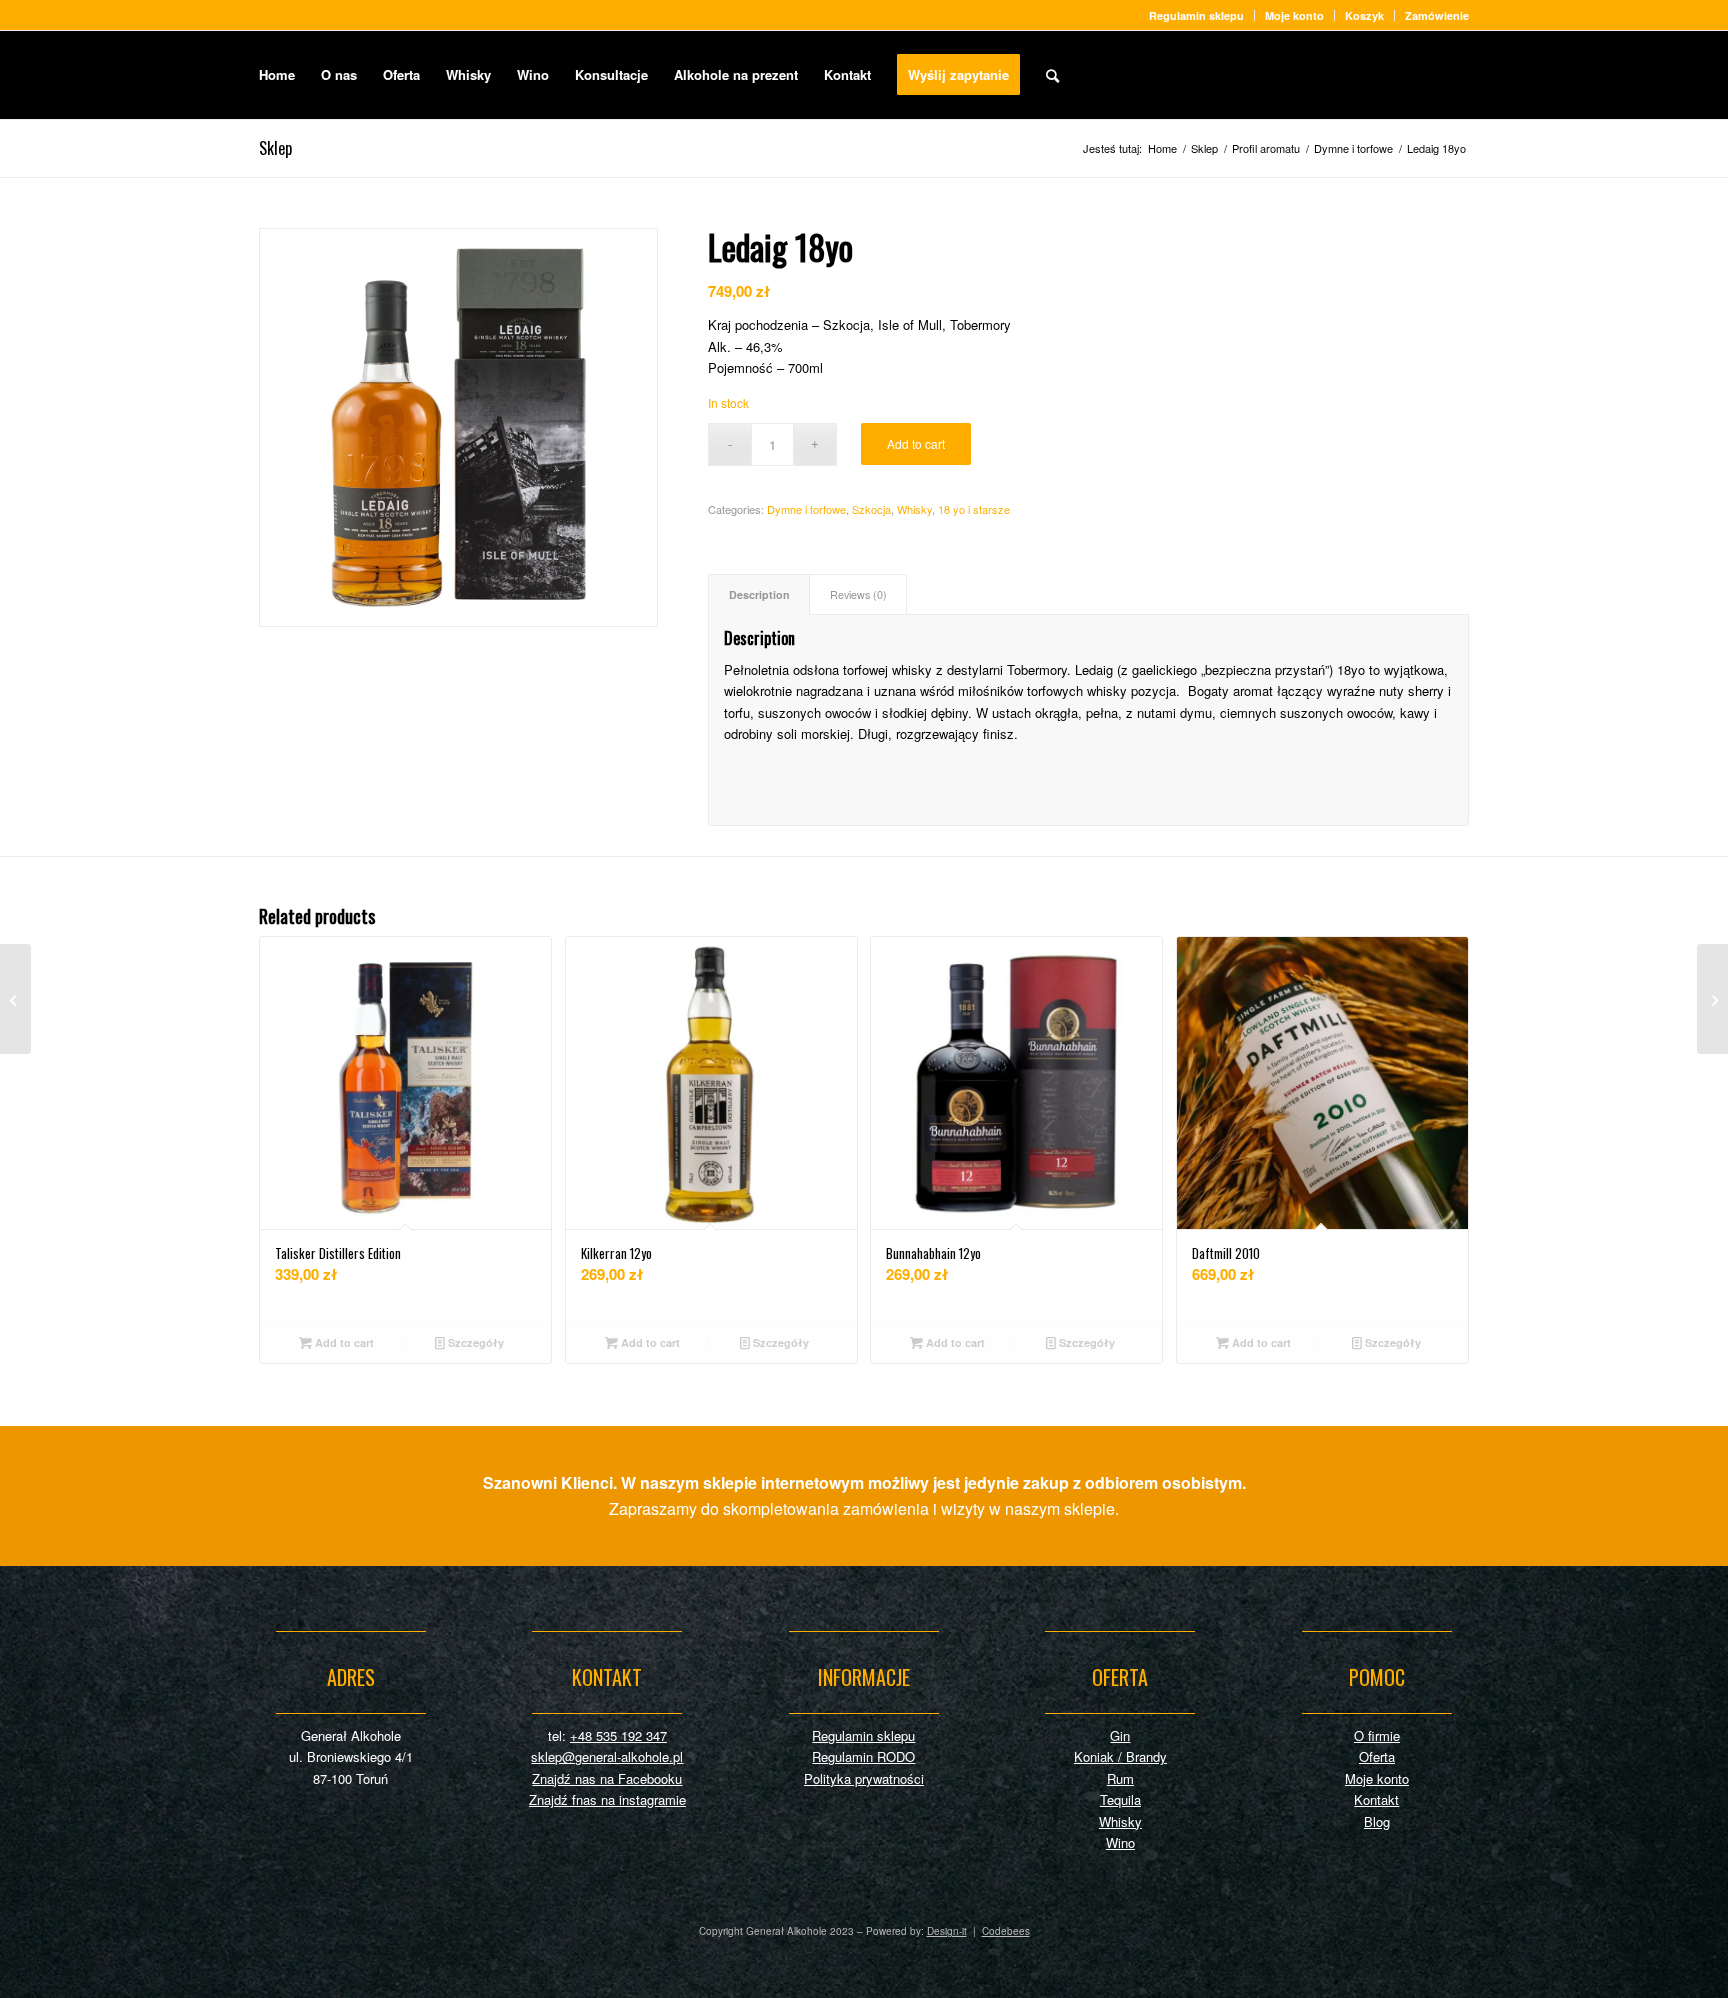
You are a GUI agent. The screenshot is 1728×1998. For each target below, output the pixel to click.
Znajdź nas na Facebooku (607, 1778)
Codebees (1006, 1931)
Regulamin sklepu (1196, 15)
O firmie (1377, 1735)
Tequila (1120, 1799)
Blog (1377, 1821)
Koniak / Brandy (1120, 1756)
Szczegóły (474, 1342)
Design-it (947, 1931)
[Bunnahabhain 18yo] (15, 999)
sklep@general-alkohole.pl (607, 1756)
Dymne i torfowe (806, 509)
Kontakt (1376, 1799)
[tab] (759, 594)
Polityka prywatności (864, 1778)
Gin (1120, 1735)
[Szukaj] (1052, 75)
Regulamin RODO (863, 1756)
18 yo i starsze (974, 509)
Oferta (1377, 1756)
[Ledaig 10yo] (1712, 999)
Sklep (275, 148)
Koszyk (1364, 15)
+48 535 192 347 (618, 1735)
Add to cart (916, 443)
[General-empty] (1386, 75)
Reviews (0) (858, 594)
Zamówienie (1437, 15)
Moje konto (1294, 15)
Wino (1120, 1842)
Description (759, 594)
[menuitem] (1197, 15)
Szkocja (871, 509)
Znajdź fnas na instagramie (607, 1799)
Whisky (914, 509)
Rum (1120, 1778)
